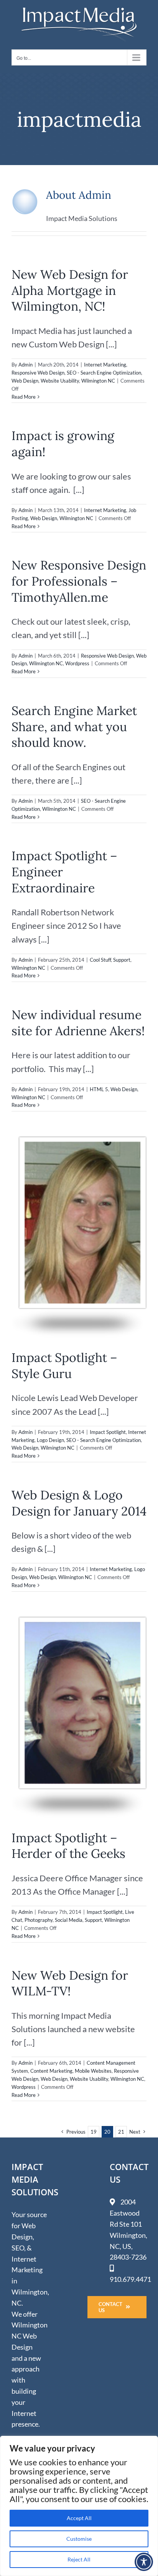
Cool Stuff (100, 960)
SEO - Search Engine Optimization (104, 373)
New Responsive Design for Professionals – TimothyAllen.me (79, 581)
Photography (39, 1920)
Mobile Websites (93, 2071)
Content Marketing (51, 2071)
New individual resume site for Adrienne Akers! (78, 1023)
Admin (26, 365)
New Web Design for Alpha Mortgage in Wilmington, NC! (70, 290)
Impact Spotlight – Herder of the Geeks (68, 1846)
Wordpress (77, 663)
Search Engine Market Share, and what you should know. (74, 727)
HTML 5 (99, 1089)
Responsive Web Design (38, 373)
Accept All (79, 2518)
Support (122, 960)
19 (94, 2132)
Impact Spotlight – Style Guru (64, 1366)
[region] (79, 2506)
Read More (24, 397)
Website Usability (60, 381)
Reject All (79, 2559)
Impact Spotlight (108, 1432)
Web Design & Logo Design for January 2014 (79, 1503)
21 (121, 2132)
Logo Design (50, 1440)
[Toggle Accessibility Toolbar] (144, 2562)
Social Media (69, 1920)
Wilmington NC (98, 381)
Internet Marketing (105, 365)
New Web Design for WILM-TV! (70, 1983)
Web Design (25, 381)
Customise (79, 2539)
